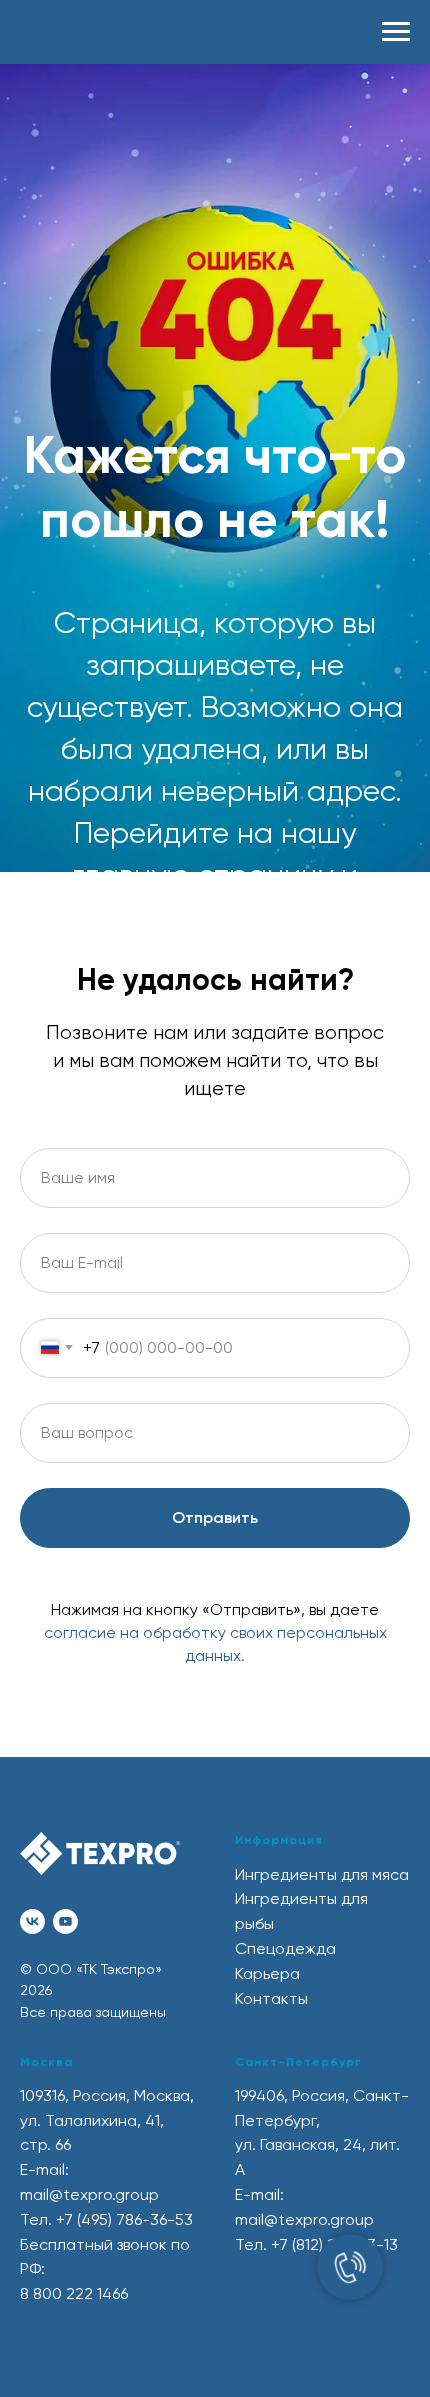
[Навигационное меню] (396, 32)
